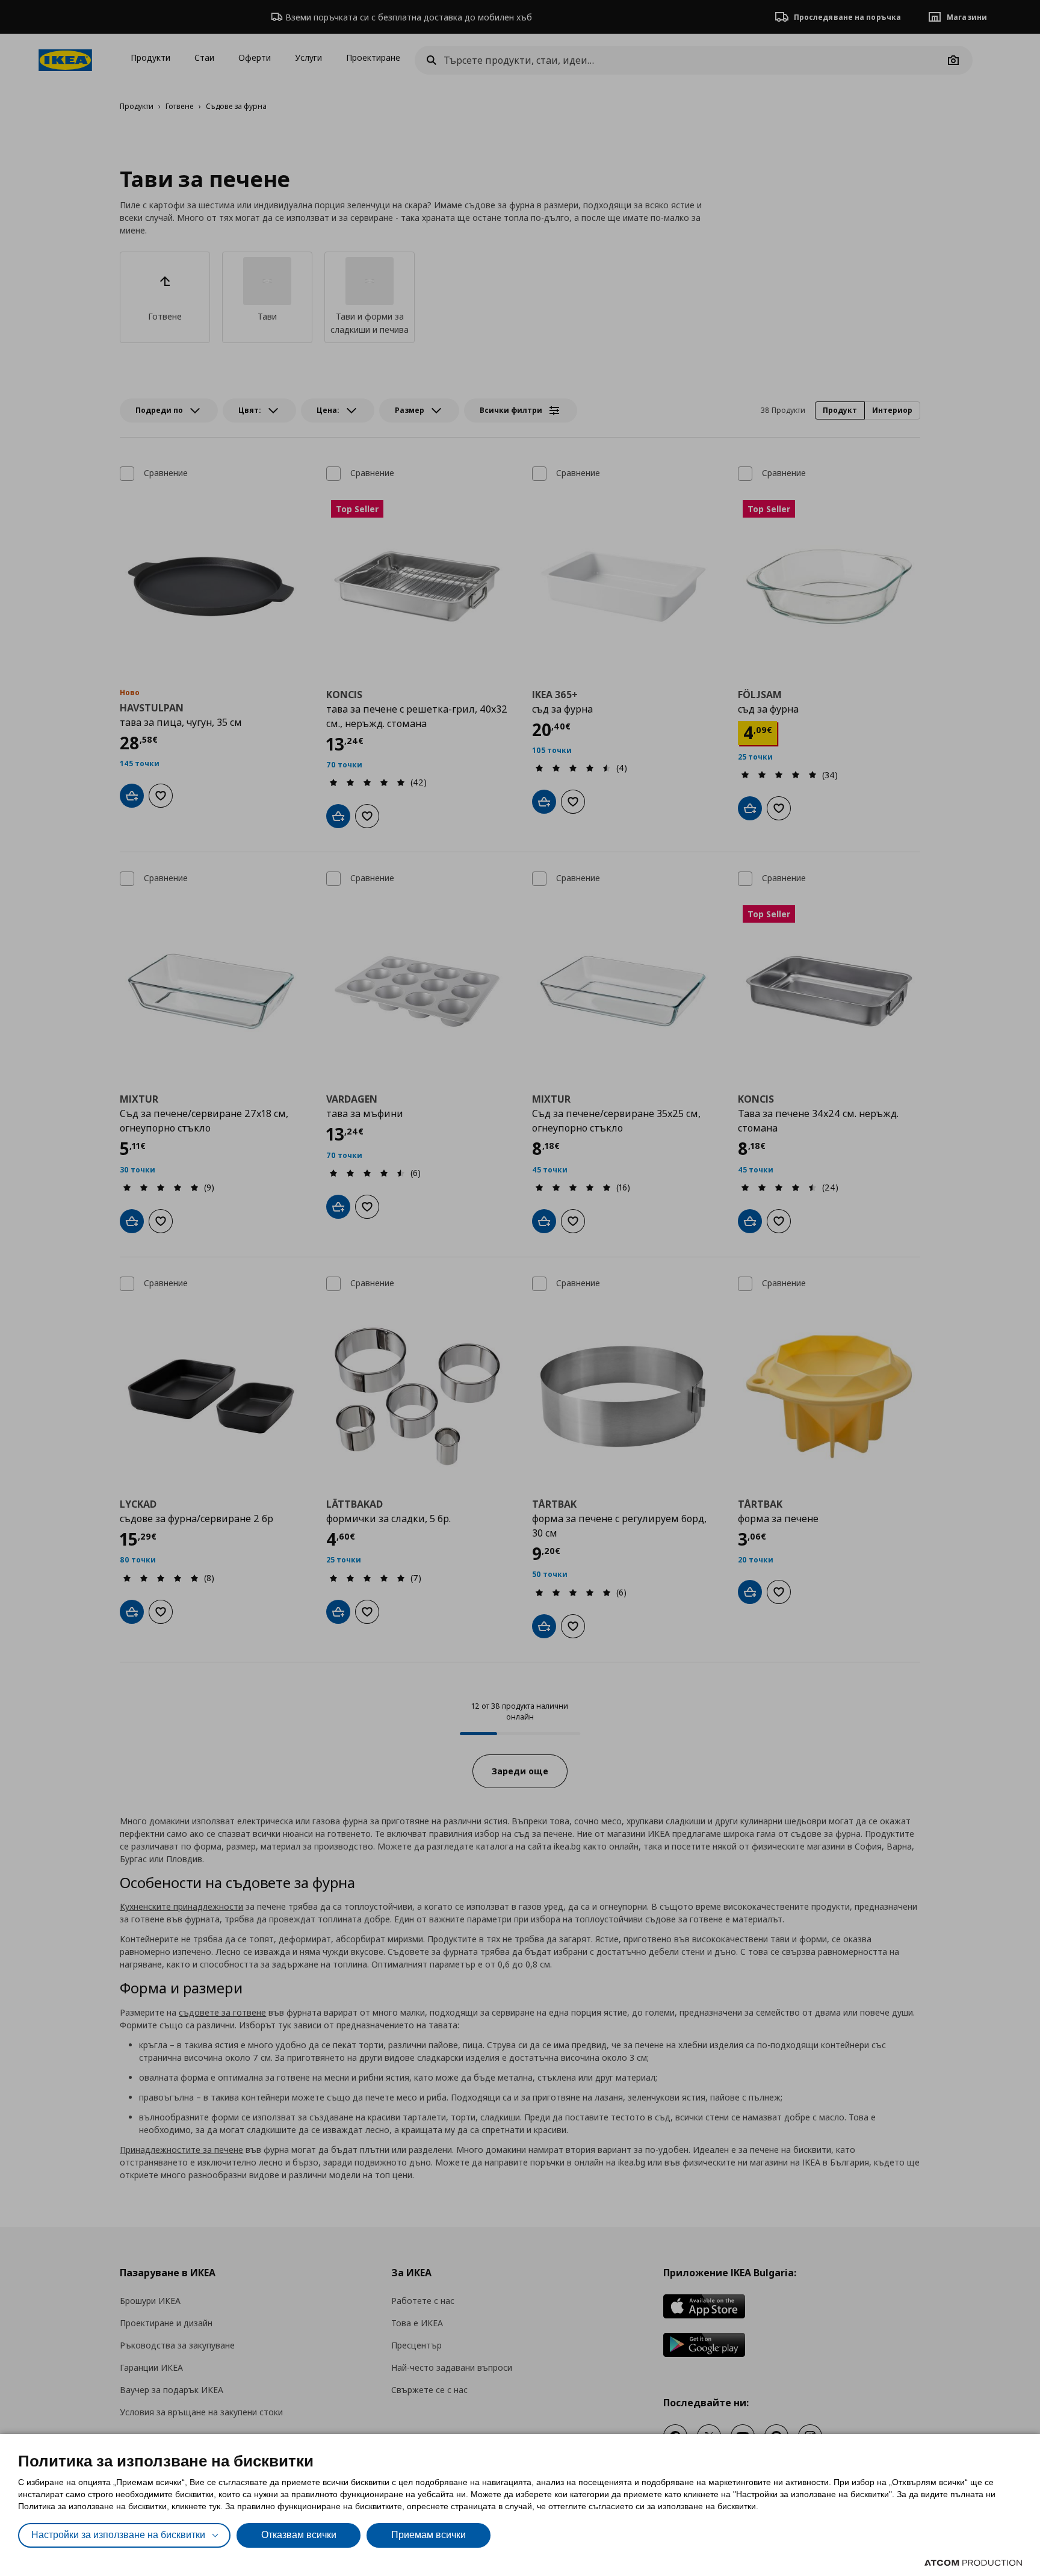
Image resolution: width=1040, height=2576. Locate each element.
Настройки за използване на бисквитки (118, 2535)
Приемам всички (429, 2535)
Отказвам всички (299, 2535)
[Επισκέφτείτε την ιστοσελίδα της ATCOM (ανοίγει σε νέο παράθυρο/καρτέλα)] (973, 2563)
